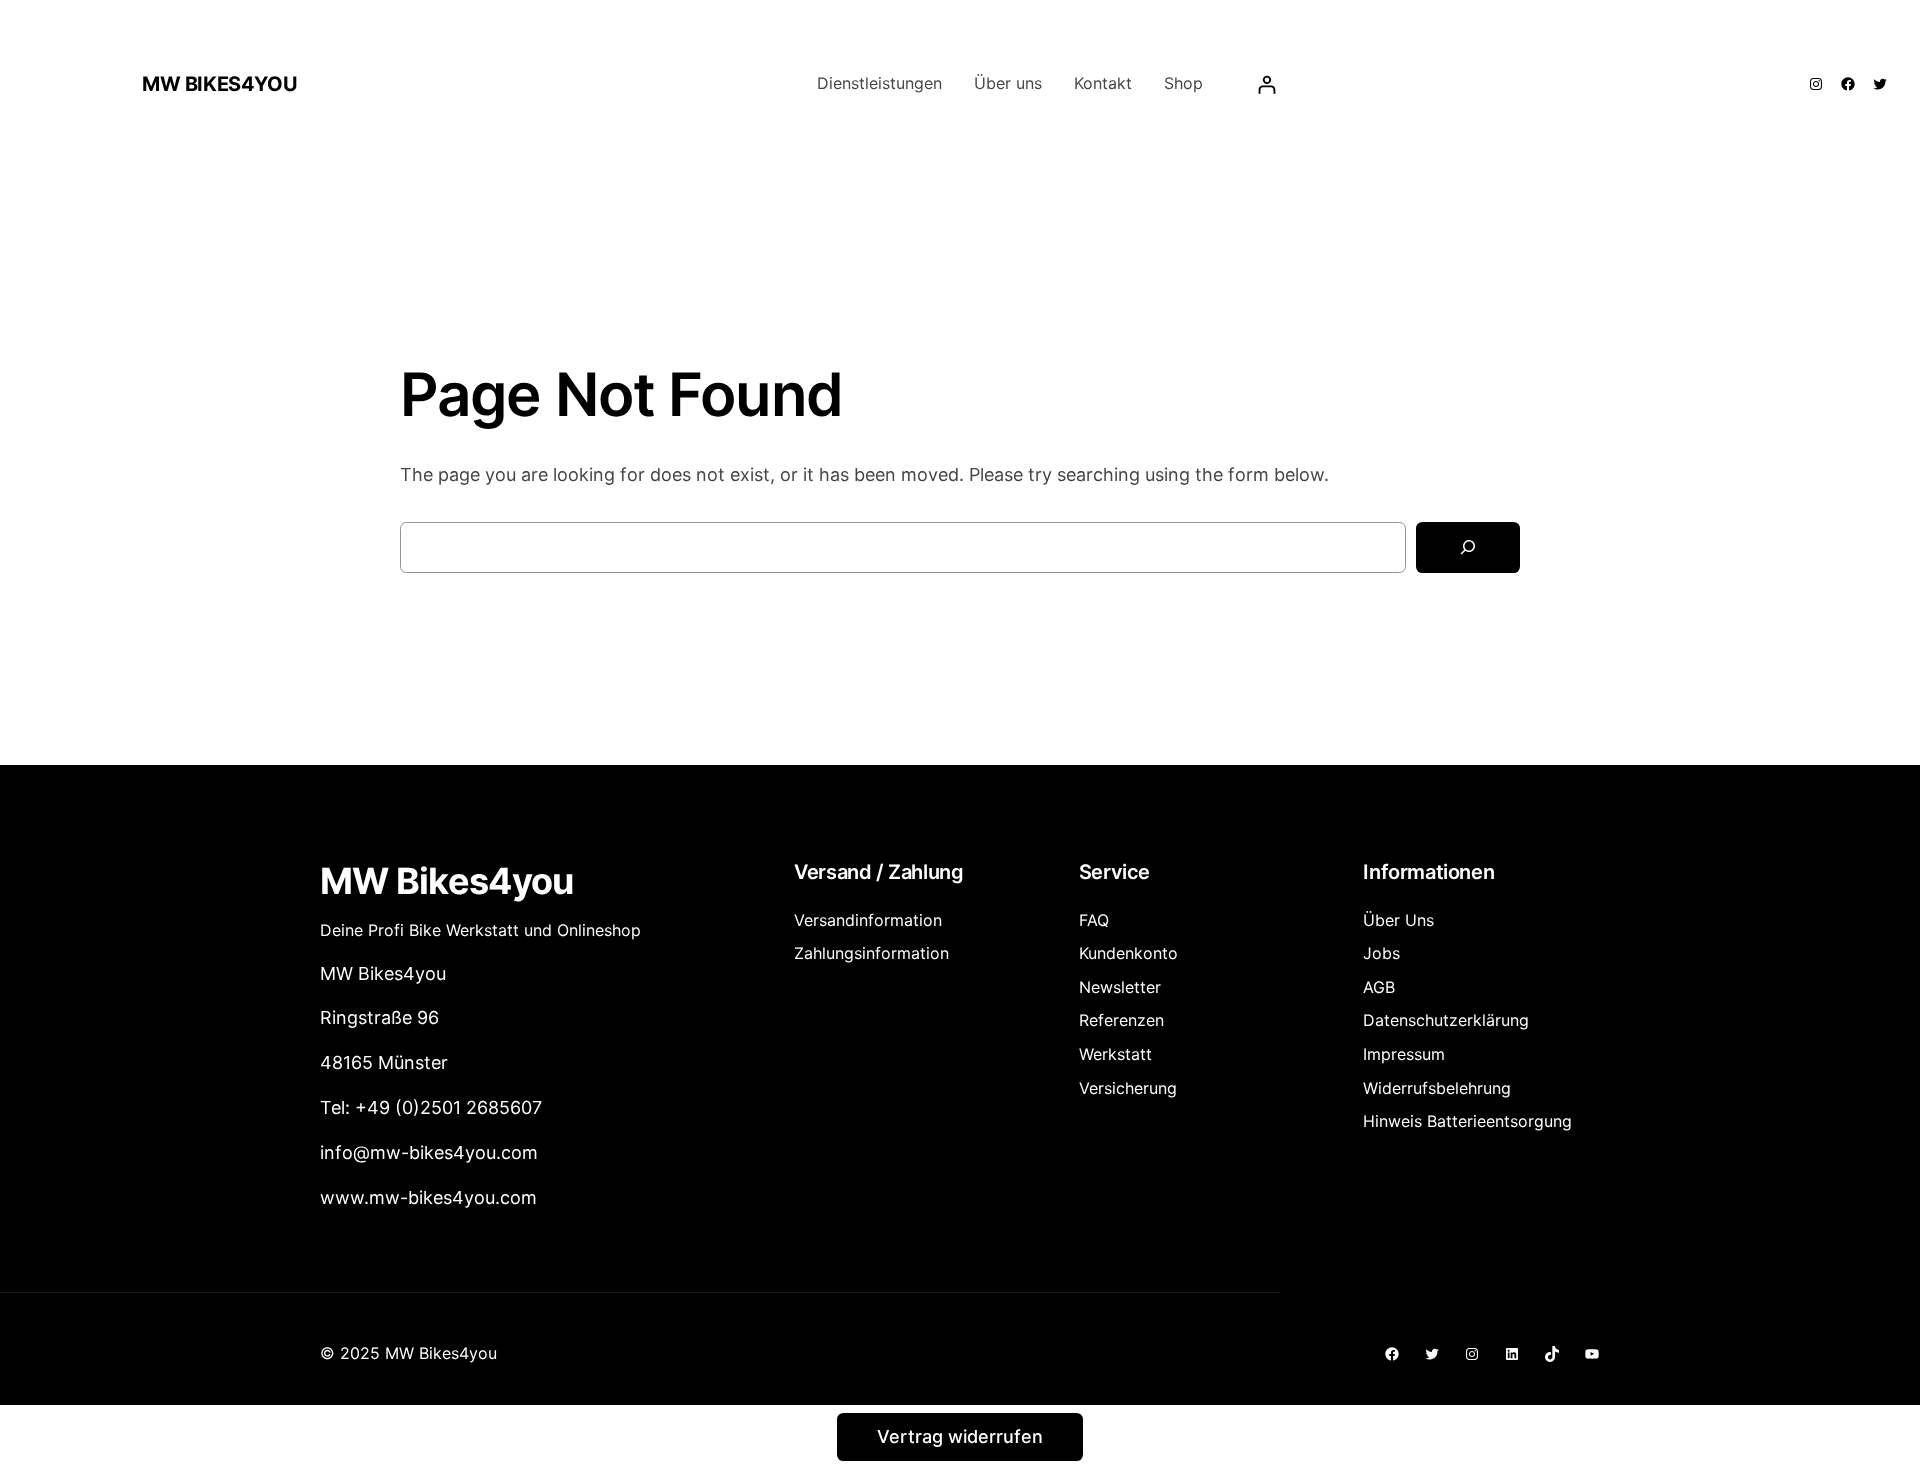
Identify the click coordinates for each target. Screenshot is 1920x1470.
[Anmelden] (1266, 84)
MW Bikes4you (219, 84)
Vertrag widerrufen (960, 1436)
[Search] (1468, 547)
